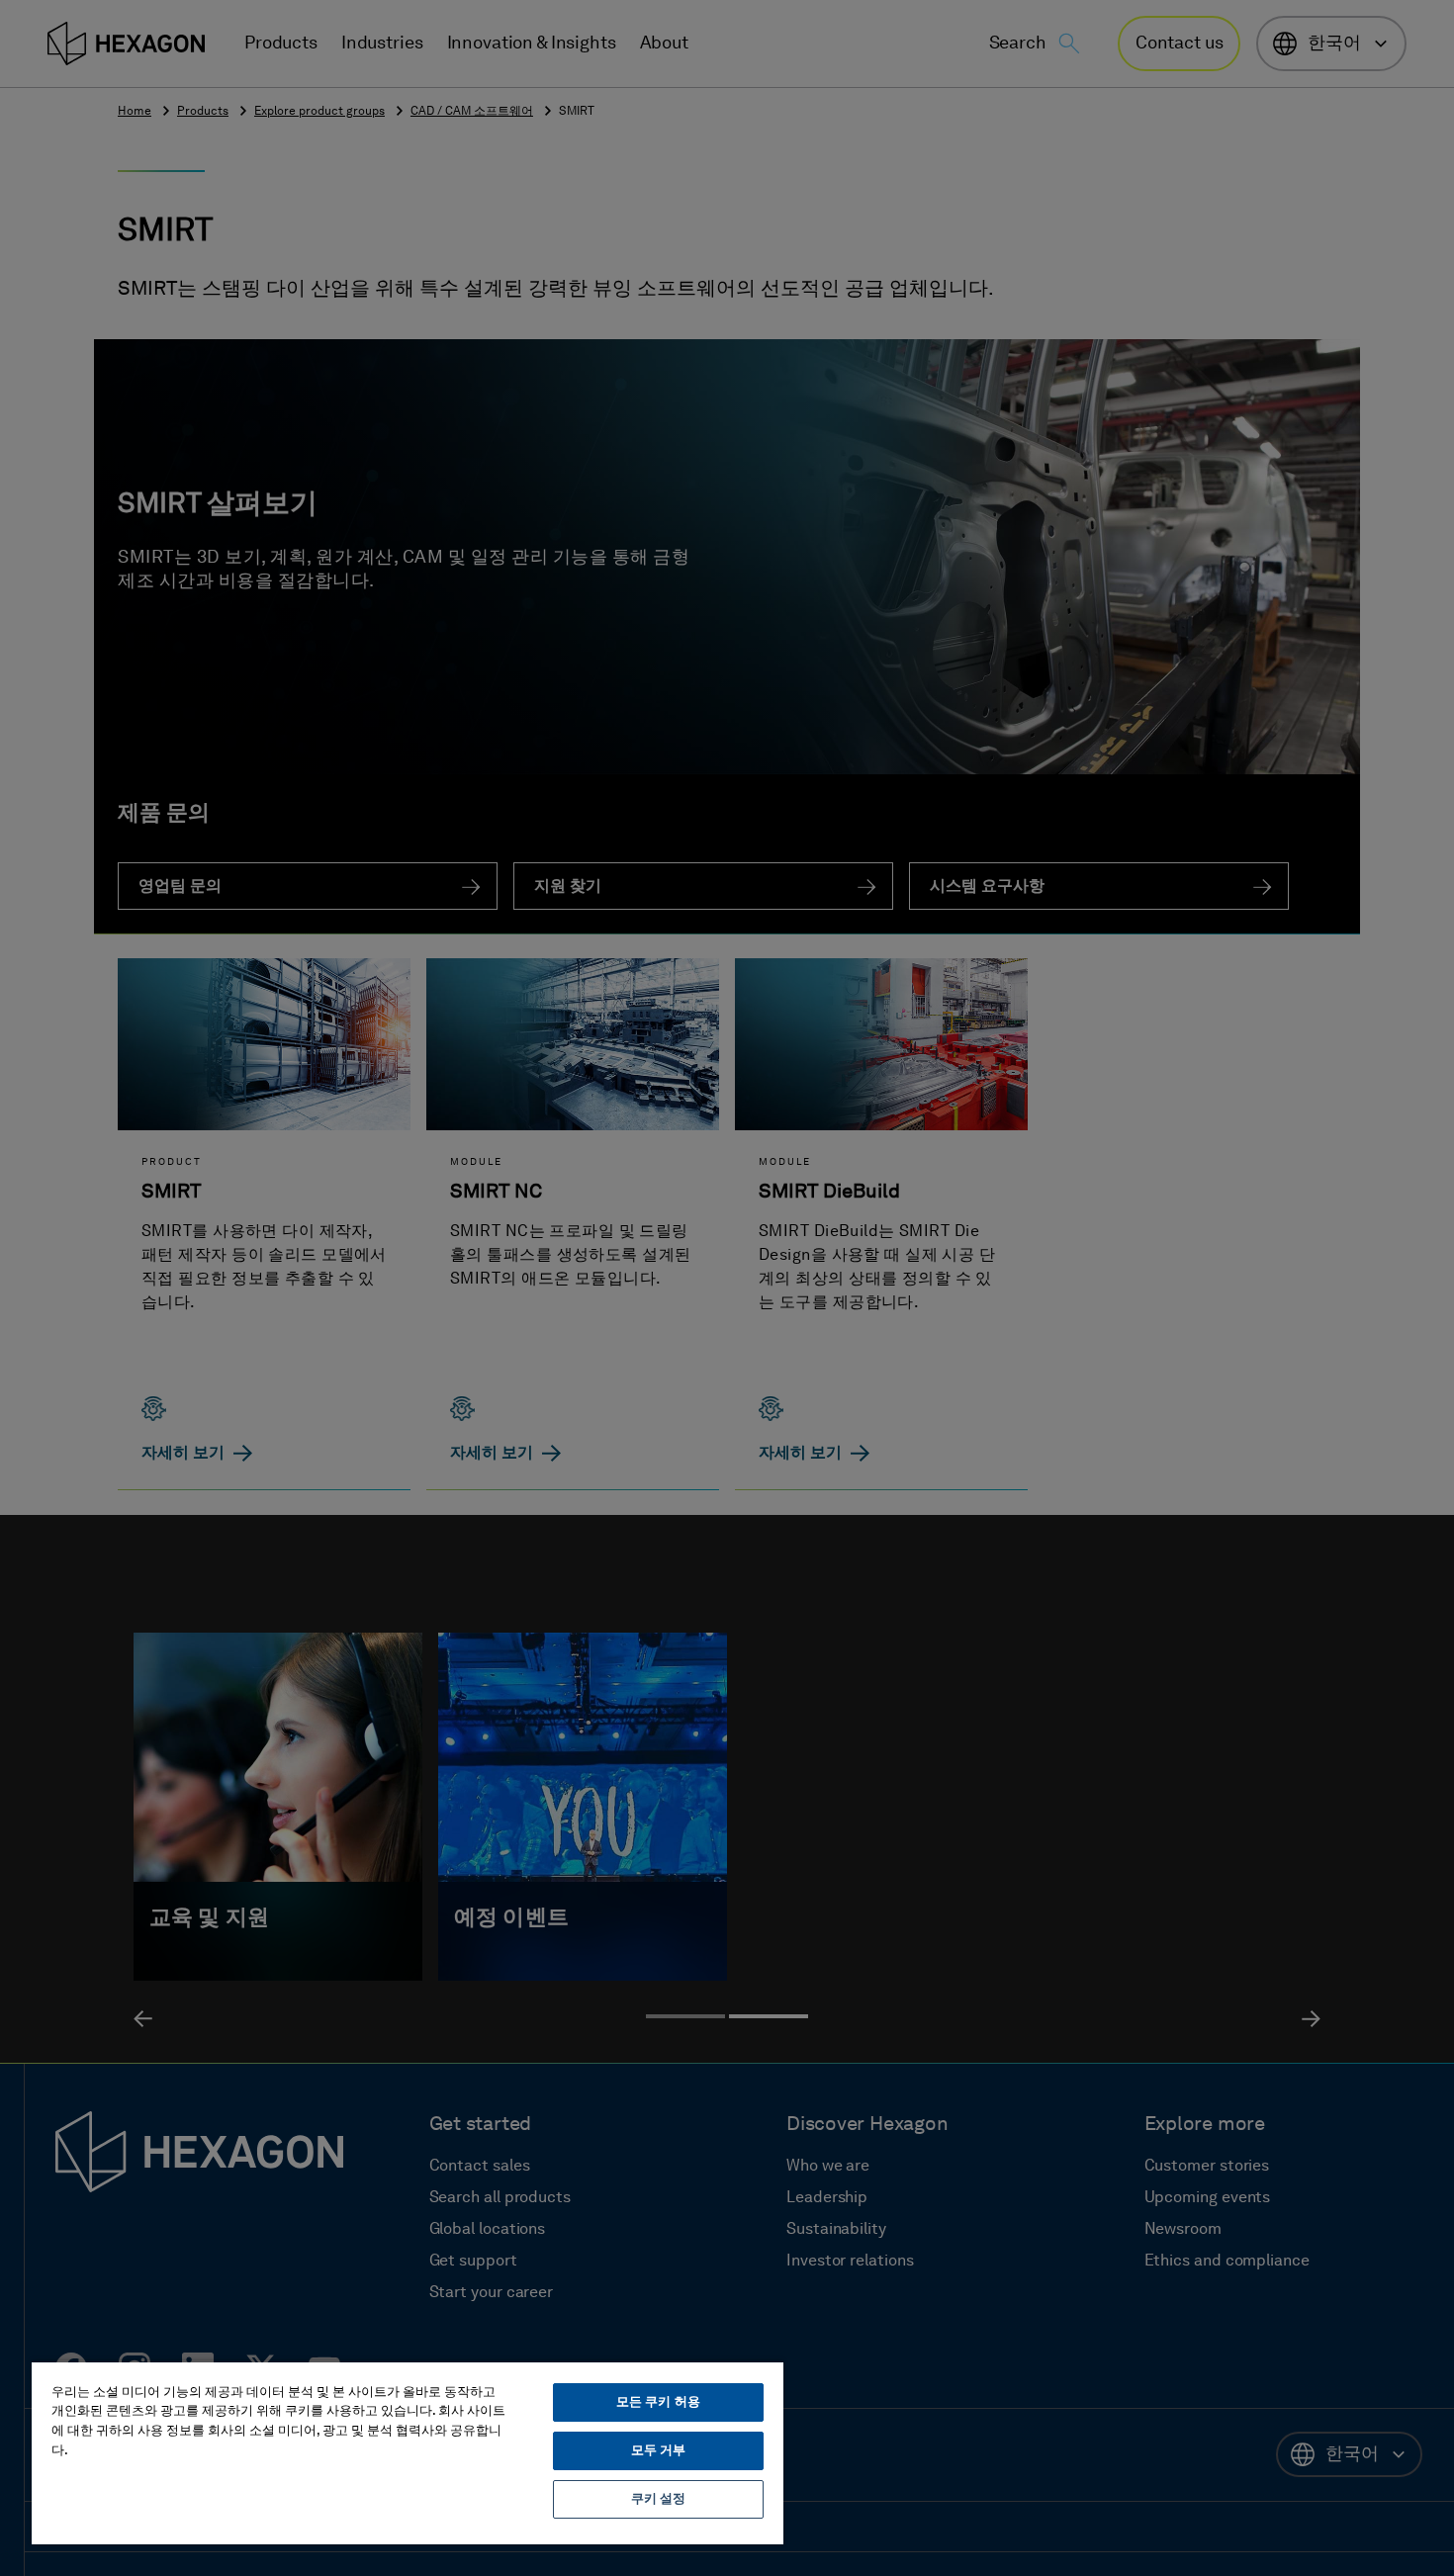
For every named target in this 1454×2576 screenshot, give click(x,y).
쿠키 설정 (659, 2499)
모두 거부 (659, 2451)
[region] (408, 2452)
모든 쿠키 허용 (658, 2402)
